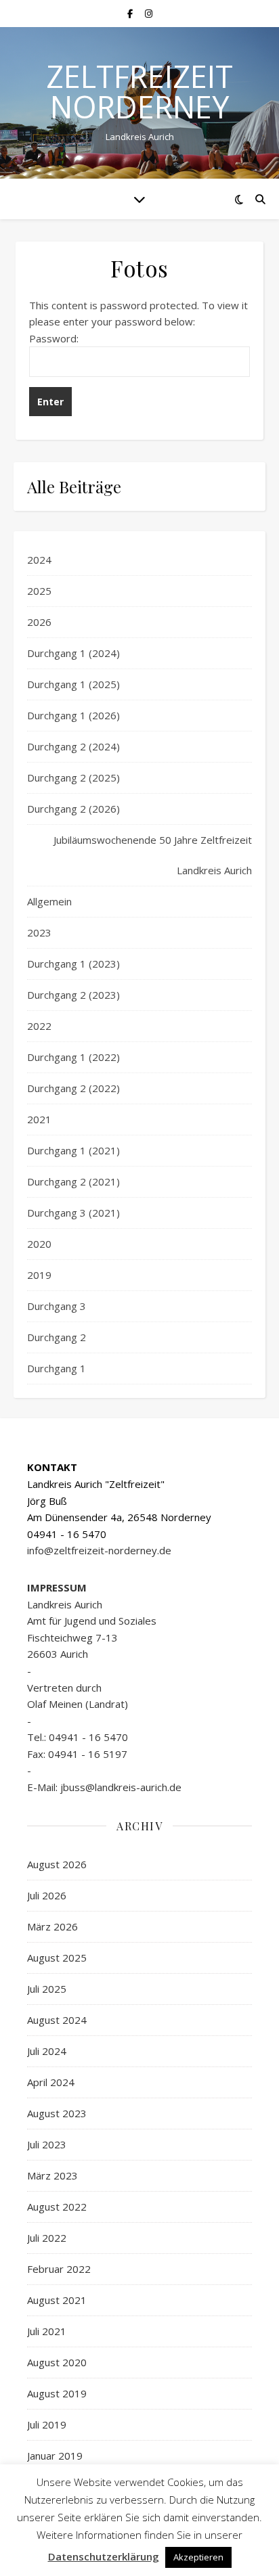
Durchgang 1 (57, 1368)
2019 (39, 1275)
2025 (39, 591)
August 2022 (57, 2207)
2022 (39, 1026)
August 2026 (57, 1864)
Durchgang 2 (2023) (73, 995)
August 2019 (57, 2393)
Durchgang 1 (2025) (73, 684)
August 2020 (57, 2362)
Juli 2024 (47, 2051)
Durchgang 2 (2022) (73, 1088)
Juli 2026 (47, 1895)
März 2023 (52, 2175)
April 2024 (51, 2082)
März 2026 (52, 1926)
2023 (39, 932)
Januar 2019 (55, 2456)
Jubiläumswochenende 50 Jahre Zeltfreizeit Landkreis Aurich (153, 855)
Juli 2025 (47, 1989)
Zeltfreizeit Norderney (139, 91)
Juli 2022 (47, 2238)
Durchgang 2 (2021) (73, 1181)
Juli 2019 (47, 2424)
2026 (39, 622)
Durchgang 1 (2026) (73, 715)
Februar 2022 (59, 2269)
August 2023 (57, 2113)
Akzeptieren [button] (198, 2557)
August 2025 (57, 1958)
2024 (39, 560)
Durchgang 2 (57, 1337)
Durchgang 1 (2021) (73, 1150)
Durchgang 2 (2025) (73, 777)
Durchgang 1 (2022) (73, 1057)
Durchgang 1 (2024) (73, 653)
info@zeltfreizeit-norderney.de (99, 1550)
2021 (39, 1119)
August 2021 (57, 2300)
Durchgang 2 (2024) (73, 746)
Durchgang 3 (57, 1306)
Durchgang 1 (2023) (73, 964)
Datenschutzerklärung (104, 2556)
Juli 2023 (47, 2144)
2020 (39, 1244)
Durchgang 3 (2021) (73, 1213)
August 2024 (57, 2020)
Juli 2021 (47, 2331)
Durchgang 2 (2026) (73, 809)
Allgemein (49, 901)
